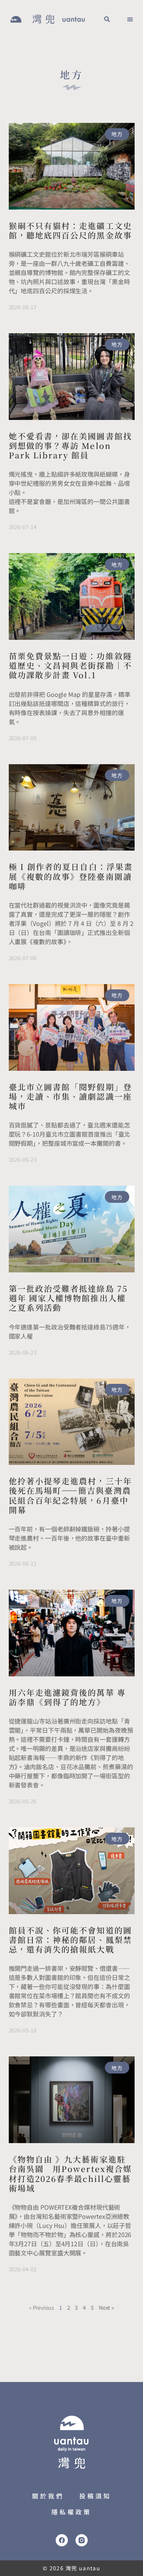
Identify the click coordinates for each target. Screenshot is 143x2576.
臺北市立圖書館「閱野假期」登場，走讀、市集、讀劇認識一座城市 (70, 1096)
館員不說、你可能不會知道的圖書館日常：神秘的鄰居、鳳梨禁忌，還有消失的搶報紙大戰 (70, 1940)
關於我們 (48, 2496)
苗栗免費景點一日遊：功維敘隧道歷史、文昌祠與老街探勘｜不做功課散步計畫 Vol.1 (70, 665)
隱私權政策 (71, 2512)
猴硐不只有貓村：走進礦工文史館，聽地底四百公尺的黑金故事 (70, 230)
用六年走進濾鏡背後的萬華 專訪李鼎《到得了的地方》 (67, 1697)
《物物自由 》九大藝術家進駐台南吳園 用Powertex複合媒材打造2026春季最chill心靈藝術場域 (71, 2174)
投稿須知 (95, 2496)
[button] (107, 19)
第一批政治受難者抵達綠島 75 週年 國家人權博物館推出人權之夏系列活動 (68, 1298)
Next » (106, 2307)
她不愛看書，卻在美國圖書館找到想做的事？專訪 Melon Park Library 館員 (70, 445)
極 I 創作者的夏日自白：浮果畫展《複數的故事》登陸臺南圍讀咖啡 (71, 876)
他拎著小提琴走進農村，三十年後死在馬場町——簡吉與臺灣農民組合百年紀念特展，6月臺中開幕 (70, 1495)
